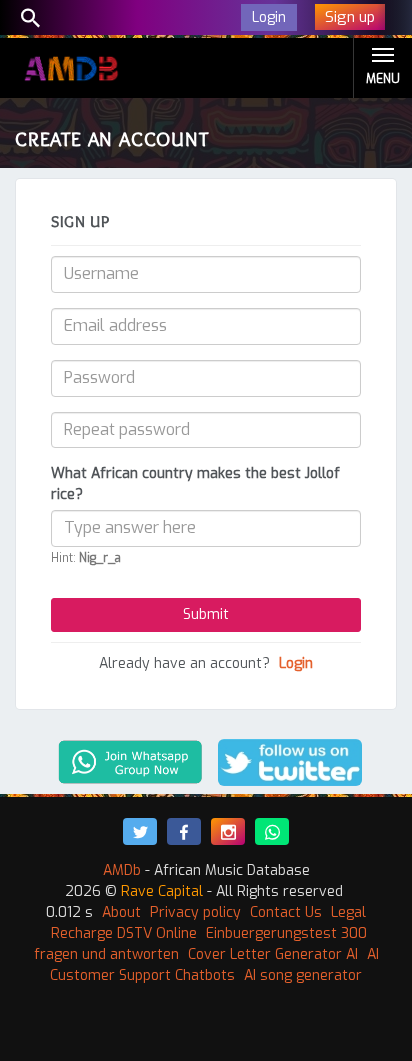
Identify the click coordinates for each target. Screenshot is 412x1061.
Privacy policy (195, 912)
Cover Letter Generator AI (273, 954)
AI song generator (303, 975)
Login (296, 663)
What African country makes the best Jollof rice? (195, 484)
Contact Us (286, 912)
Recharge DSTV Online (124, 933)
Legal (348, 912)
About (121, 912)
